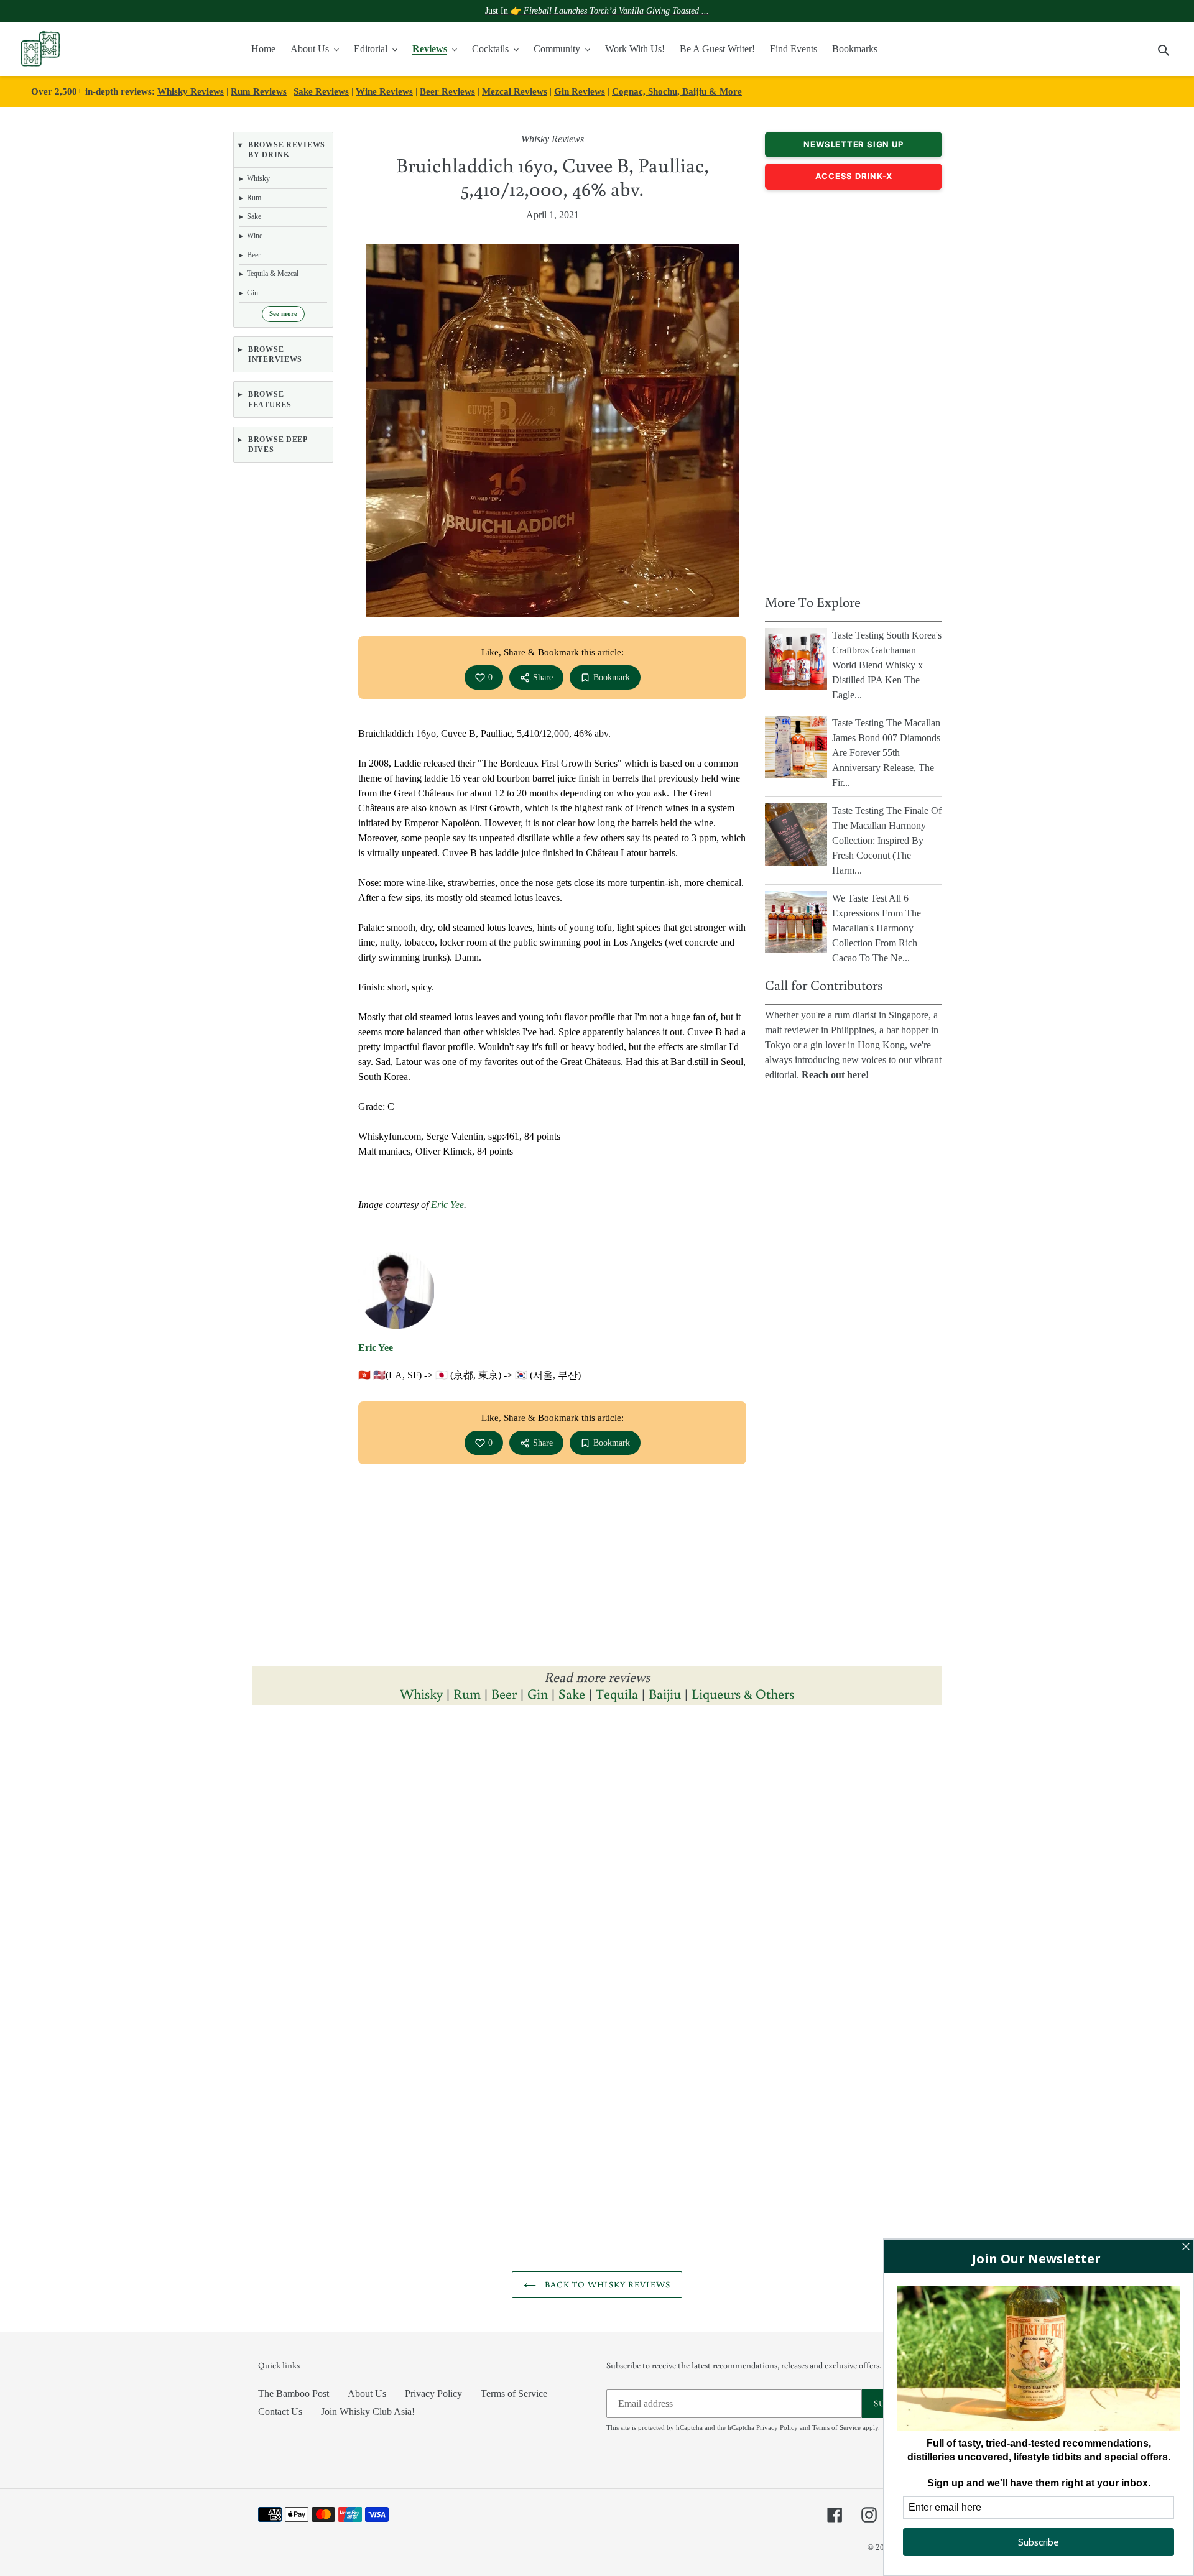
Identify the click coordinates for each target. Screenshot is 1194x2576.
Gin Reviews (580, 91)
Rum (467, 1693)
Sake (572, 1693)
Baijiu (665, 1693)
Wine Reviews (384, 91)
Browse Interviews (275, 354)
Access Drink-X (854, 176)
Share (543, 677)
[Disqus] (597, 1886)
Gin (538, 1693)
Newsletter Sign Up (853, 144)
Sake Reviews (321, 91)
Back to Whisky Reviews (606, 2284)
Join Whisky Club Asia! (368, 2412)
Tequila (617, 1693)
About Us (367, 2394)
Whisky (421, 1693)
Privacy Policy (433, 2394)
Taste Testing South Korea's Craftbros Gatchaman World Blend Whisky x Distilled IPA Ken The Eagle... (887, 665)
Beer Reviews (447, 91)
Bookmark (612, 677)
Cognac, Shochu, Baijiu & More (677, 91)
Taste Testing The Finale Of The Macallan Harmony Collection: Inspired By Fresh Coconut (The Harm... (887, 840)
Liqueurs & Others (743, 1693)
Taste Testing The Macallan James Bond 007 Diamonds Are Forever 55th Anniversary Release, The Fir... (886, 753)
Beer (504, 1693)
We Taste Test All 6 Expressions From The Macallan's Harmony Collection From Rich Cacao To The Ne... (877, 928)
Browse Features (270, 399)
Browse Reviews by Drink (287, 150)
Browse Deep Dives (278, 445)
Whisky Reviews (191, 91)
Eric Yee (447, 1205)
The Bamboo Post (294, 2394)
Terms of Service (514, 2394)
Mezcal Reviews (515, 91)
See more (284, 314)
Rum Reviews (259, 91)
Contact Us (280, 2412)
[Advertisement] (854, 389)
